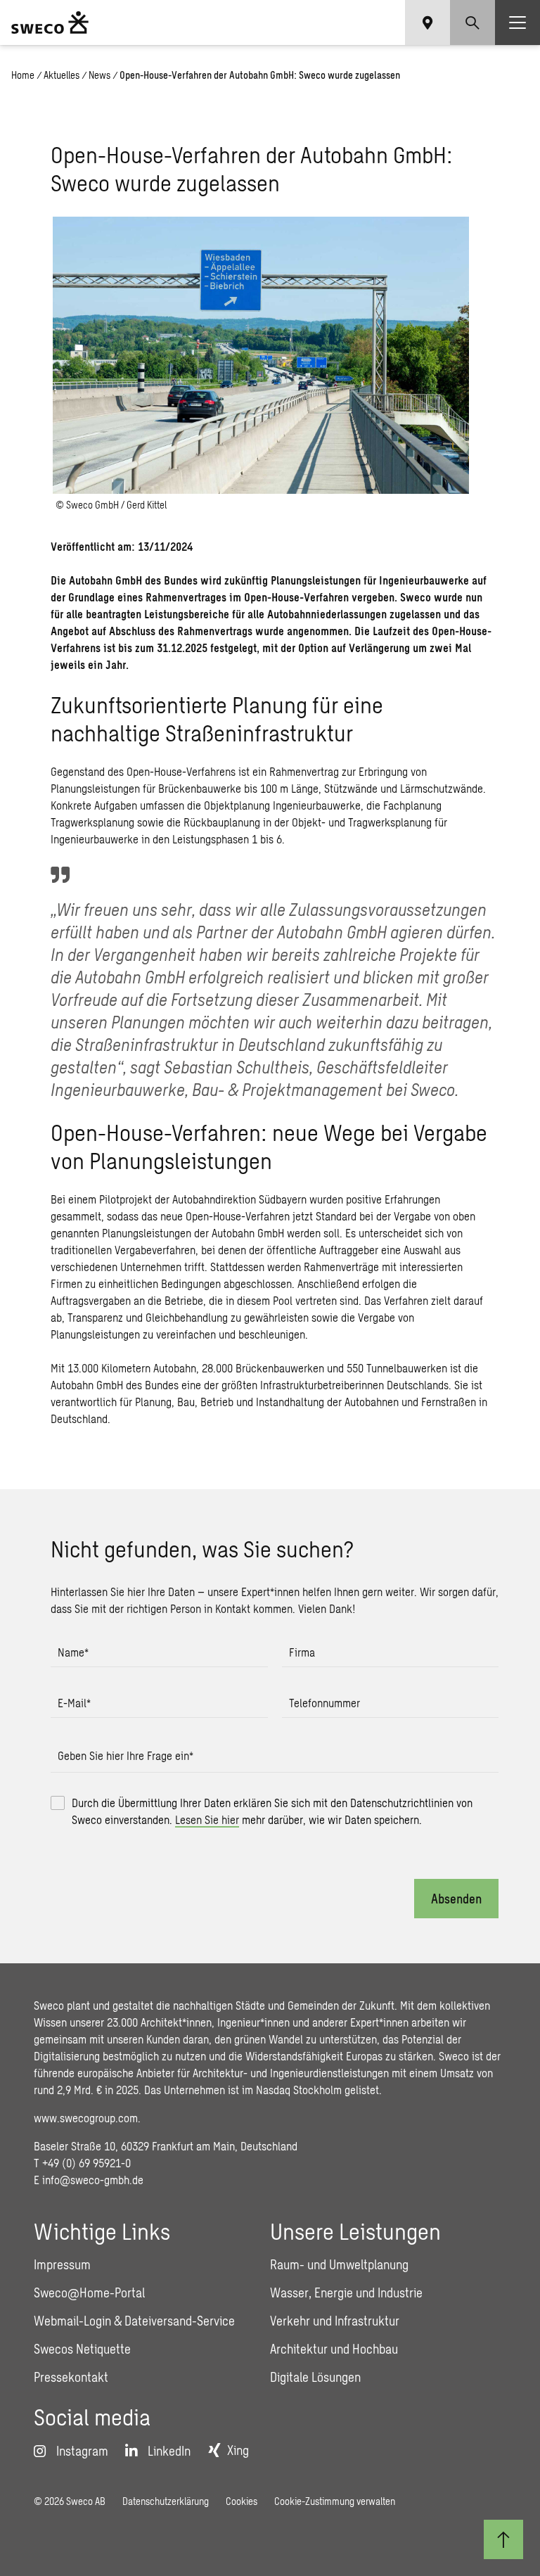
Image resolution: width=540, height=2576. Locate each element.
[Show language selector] (427, 23)
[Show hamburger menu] (517, 23)
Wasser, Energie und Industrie (346, 2293)
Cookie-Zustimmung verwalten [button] (335, 2501)
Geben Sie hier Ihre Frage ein (126, 1755)
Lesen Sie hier (207, 1819)
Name (73, 1652)
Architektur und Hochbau (334, 2349)
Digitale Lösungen (315, 2377)
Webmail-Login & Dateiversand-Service (134, 2321)
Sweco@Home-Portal (89, 2293)
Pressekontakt (71, 2377)
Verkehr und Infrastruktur (335, 2321)
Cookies (242, 2501)
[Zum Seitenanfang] (503, 2539)
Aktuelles (62, 75)
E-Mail (74, 1703)
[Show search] (472, 23)
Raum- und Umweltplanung (339, 2264)
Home (23, 75)
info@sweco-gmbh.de (93, 2180)
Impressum (62, 2264)
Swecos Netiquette (82, 2349)
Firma (302, 1652)
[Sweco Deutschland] (50, 23)
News (99, 75)
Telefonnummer (324, 1703)
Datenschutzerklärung (166, 2501)
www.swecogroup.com (86, 2118)
